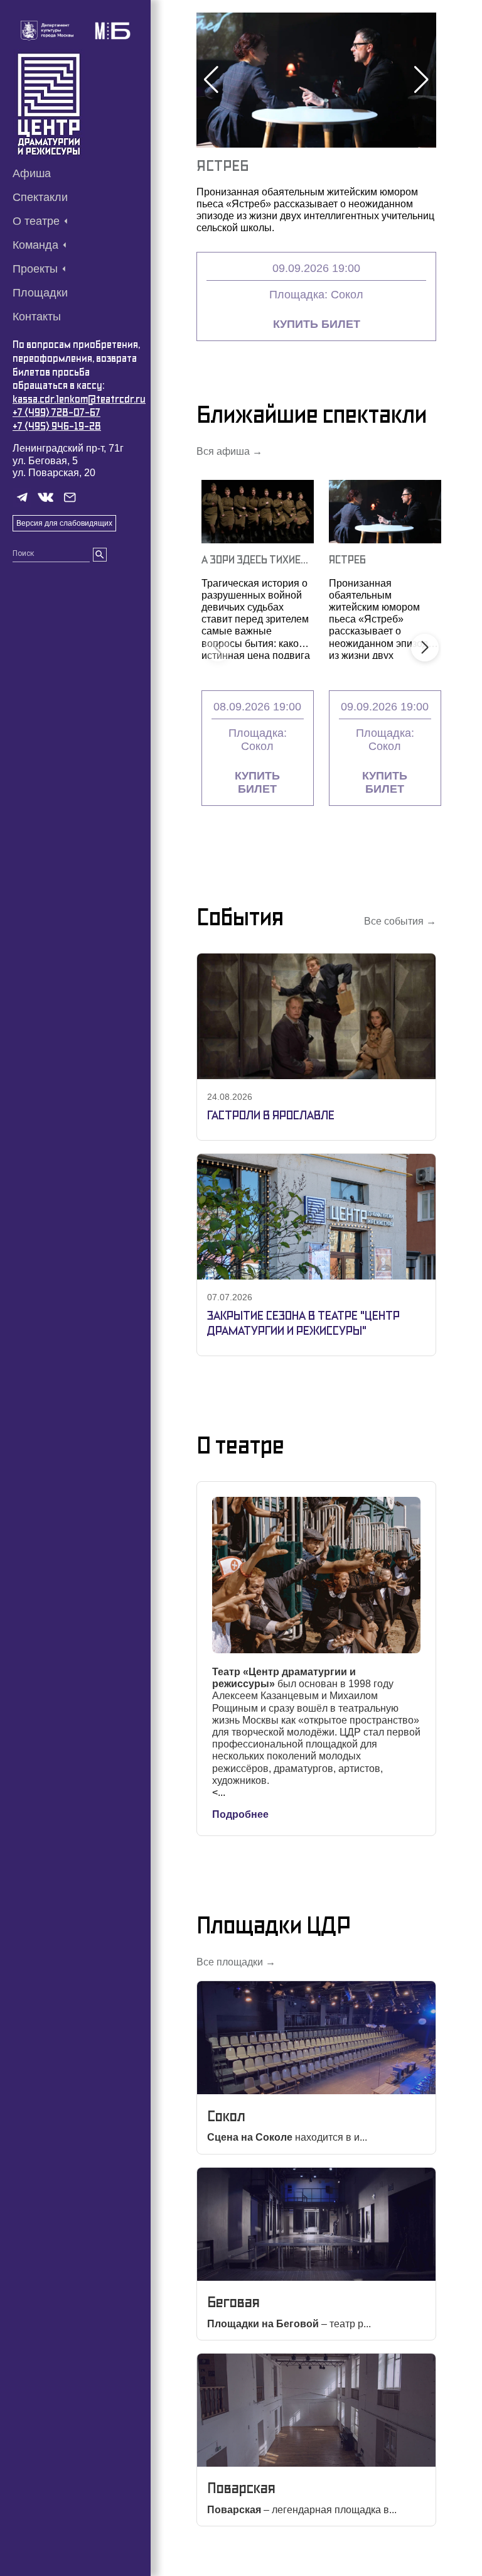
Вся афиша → (229, 451)
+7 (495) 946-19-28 (57, 426)
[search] (100, 555)
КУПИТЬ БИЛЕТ (317, 324)
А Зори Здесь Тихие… (255, 559)
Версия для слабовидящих (64, 523)
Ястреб (222, 166)
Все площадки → (236, 1962)
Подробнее (240, 1814)
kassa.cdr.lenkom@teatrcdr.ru (79, 399)
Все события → (400, 921)
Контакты (37, 317)
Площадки (40, 293)
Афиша (32, 173)
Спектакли (40, 197)
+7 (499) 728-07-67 (56, 412)
